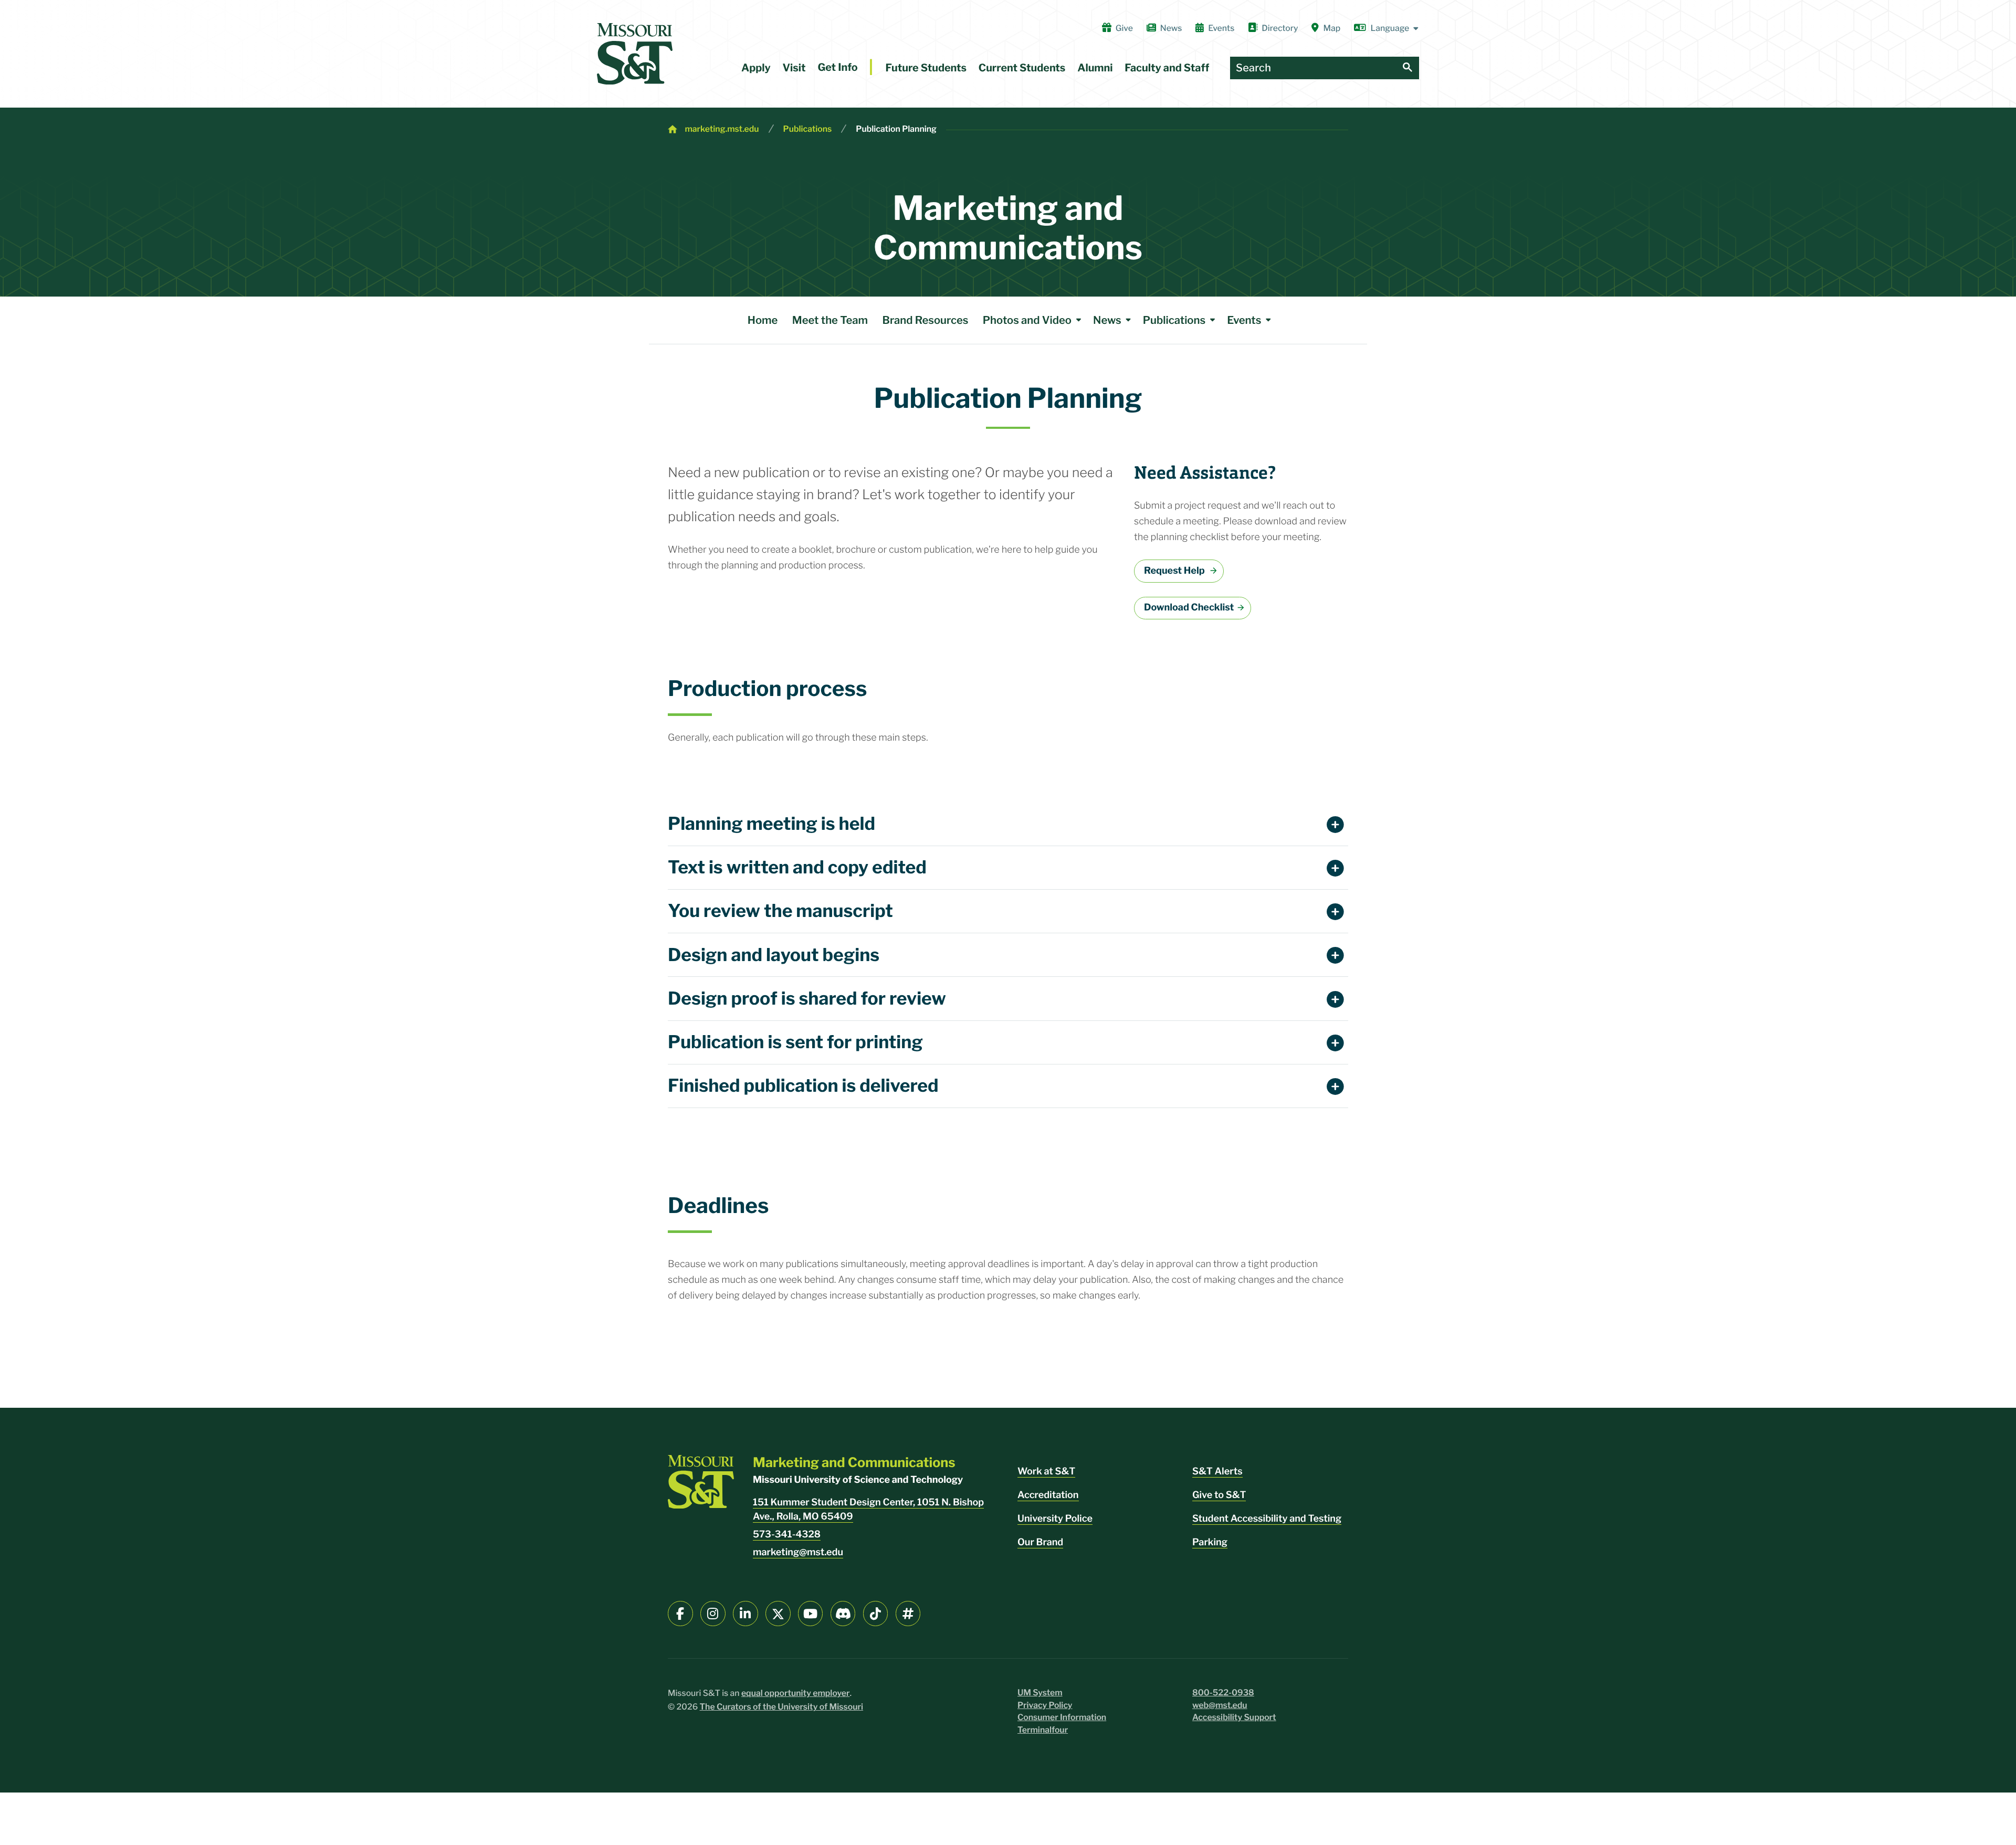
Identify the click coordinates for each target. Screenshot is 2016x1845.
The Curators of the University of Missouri (782, 1707)
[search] (1408, 68)
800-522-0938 (1223, 1693)
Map (1332, 28)
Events (1221, 28)
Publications (808, 129)
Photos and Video (1027, 320)
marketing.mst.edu (722, 129)
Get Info (837, 67)
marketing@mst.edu (798, 1552)
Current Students (1022, 68)
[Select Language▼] (1387, 28)
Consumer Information (1062, 1717)
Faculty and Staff (1167, 68)
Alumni (1095, 68)
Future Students (926, 68)
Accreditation (1048, 1495)
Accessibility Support (1234, 1717)
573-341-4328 (787, 1535)
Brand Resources (925, 320)
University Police (1055, 1519)
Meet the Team (830, 320)
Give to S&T (1219, 1495)
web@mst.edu (1220, 1705)
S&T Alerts (1217, 1472)
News (1171, 28)
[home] (635, 54)
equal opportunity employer (796, 1693)
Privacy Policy (1045, 1705)
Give (1124, 28)
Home (763, 320)
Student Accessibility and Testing (1267, 1519)
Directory (1280, 28)
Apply (756, 68)
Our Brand (1040, 1542)
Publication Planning (896, 129)
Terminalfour (1043, 1730)
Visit (794, 68)
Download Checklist (1189, 608)
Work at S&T (1046, 1472)
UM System (1040, 1693)
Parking (1210, 1542)
